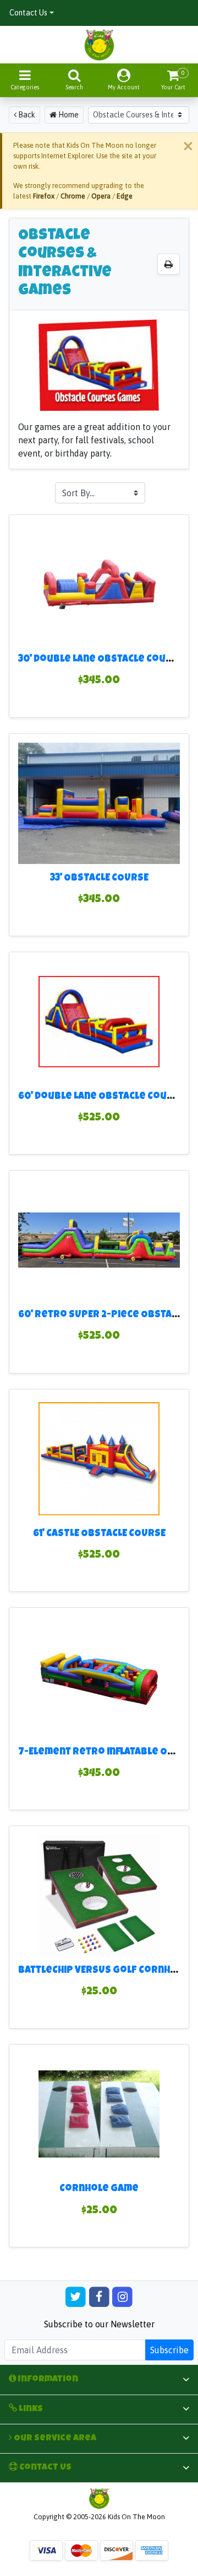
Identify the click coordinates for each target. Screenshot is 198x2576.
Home (68, 115)
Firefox (44, 196)
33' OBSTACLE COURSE (99, 879)
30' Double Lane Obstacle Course (101, 660)
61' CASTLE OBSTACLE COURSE (99, 1534)
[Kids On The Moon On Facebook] (99, 2296)
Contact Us (28, 13)
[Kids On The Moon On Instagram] (122, 2296)
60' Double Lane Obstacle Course (102, 1097)
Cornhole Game (99, 2189)
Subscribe (169, 2350)
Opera (101, 196)
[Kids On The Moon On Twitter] (76, 2296)
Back (26, 115)
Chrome (73, 196)
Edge (125, 196)
